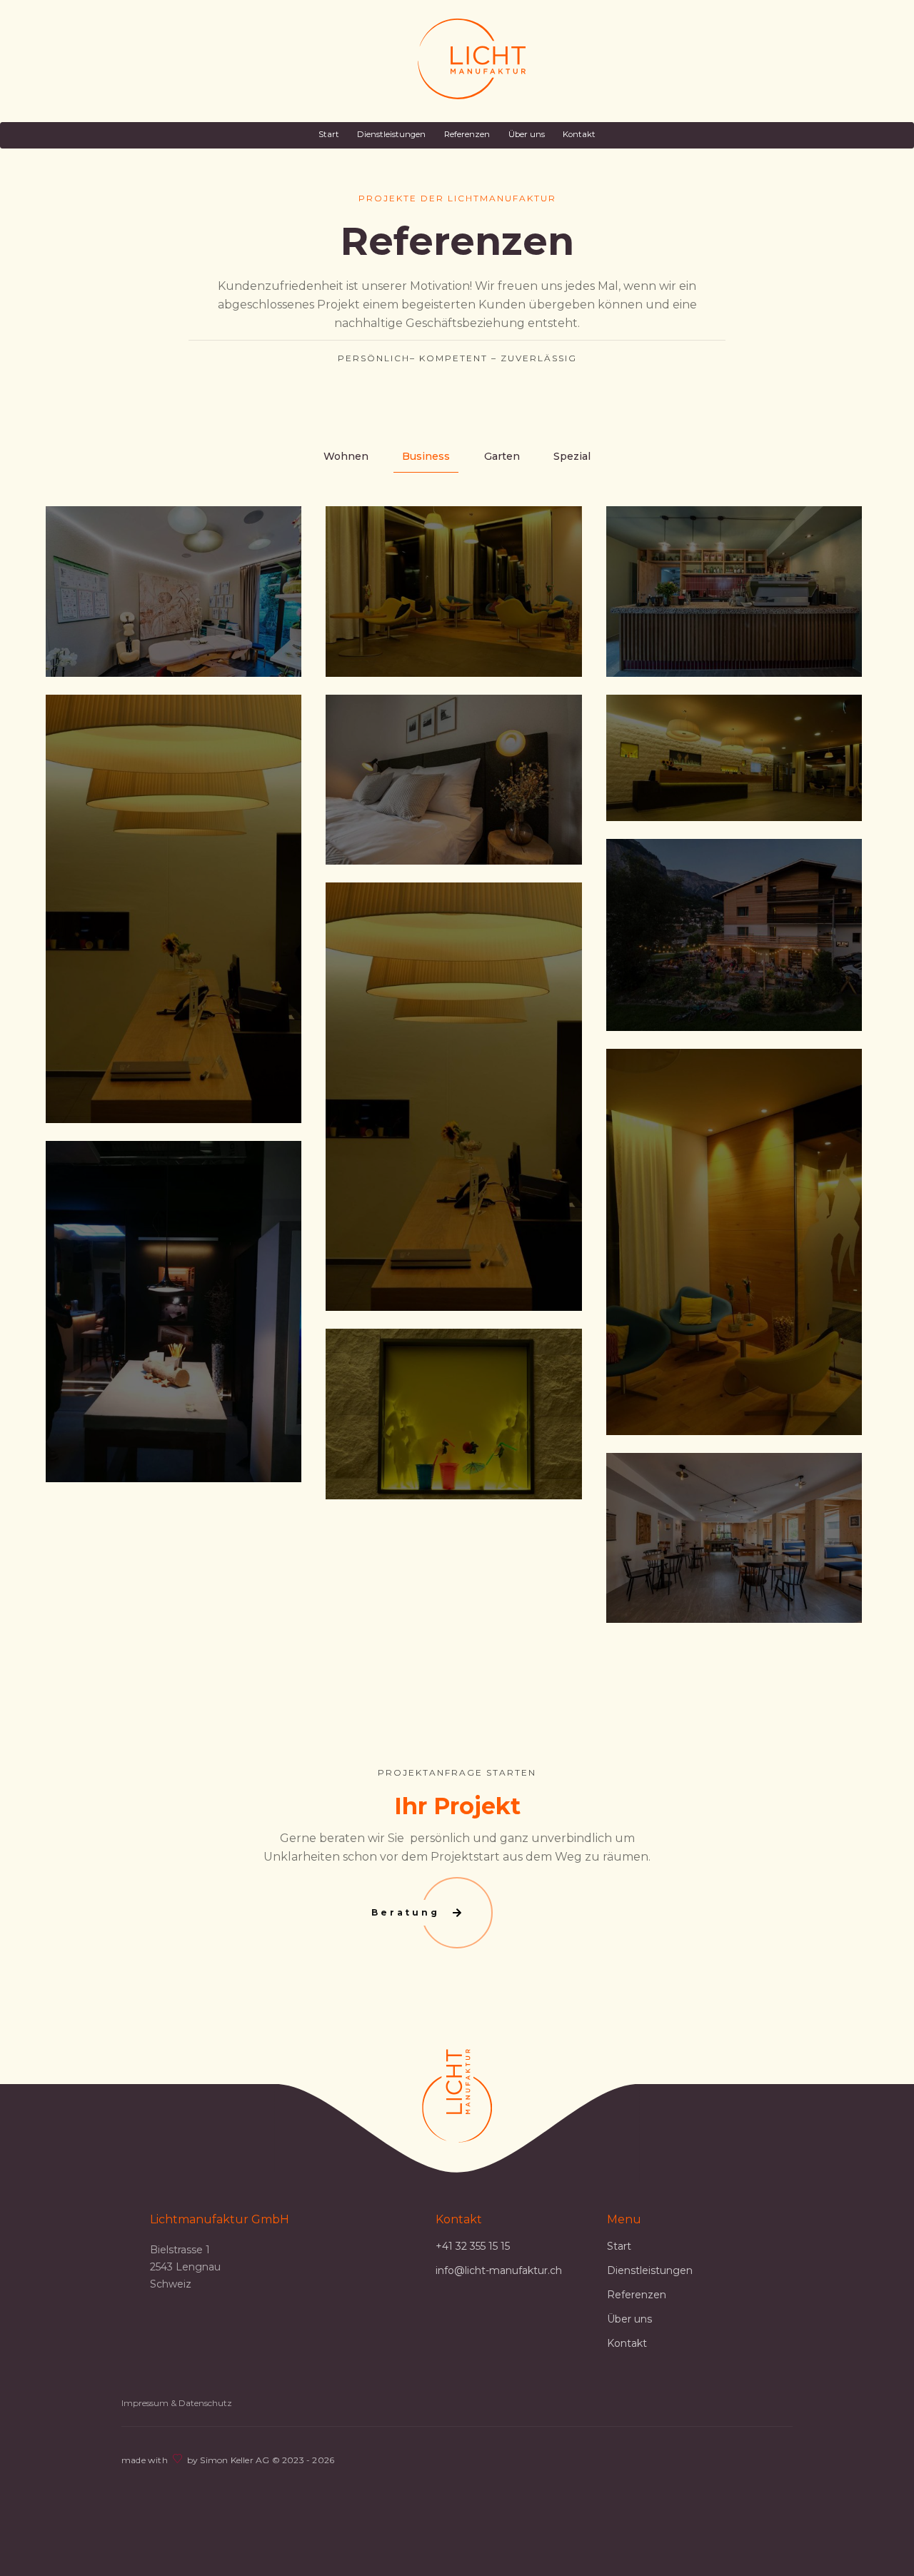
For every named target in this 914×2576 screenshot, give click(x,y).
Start (329, 134)
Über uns (527, 134)
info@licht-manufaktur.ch (499, 2270)
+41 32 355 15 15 (473, 2246)
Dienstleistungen (391, 134)
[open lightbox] (174, 592)
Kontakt (579, 134)
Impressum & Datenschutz (177, 2403)
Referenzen (467, 134)
